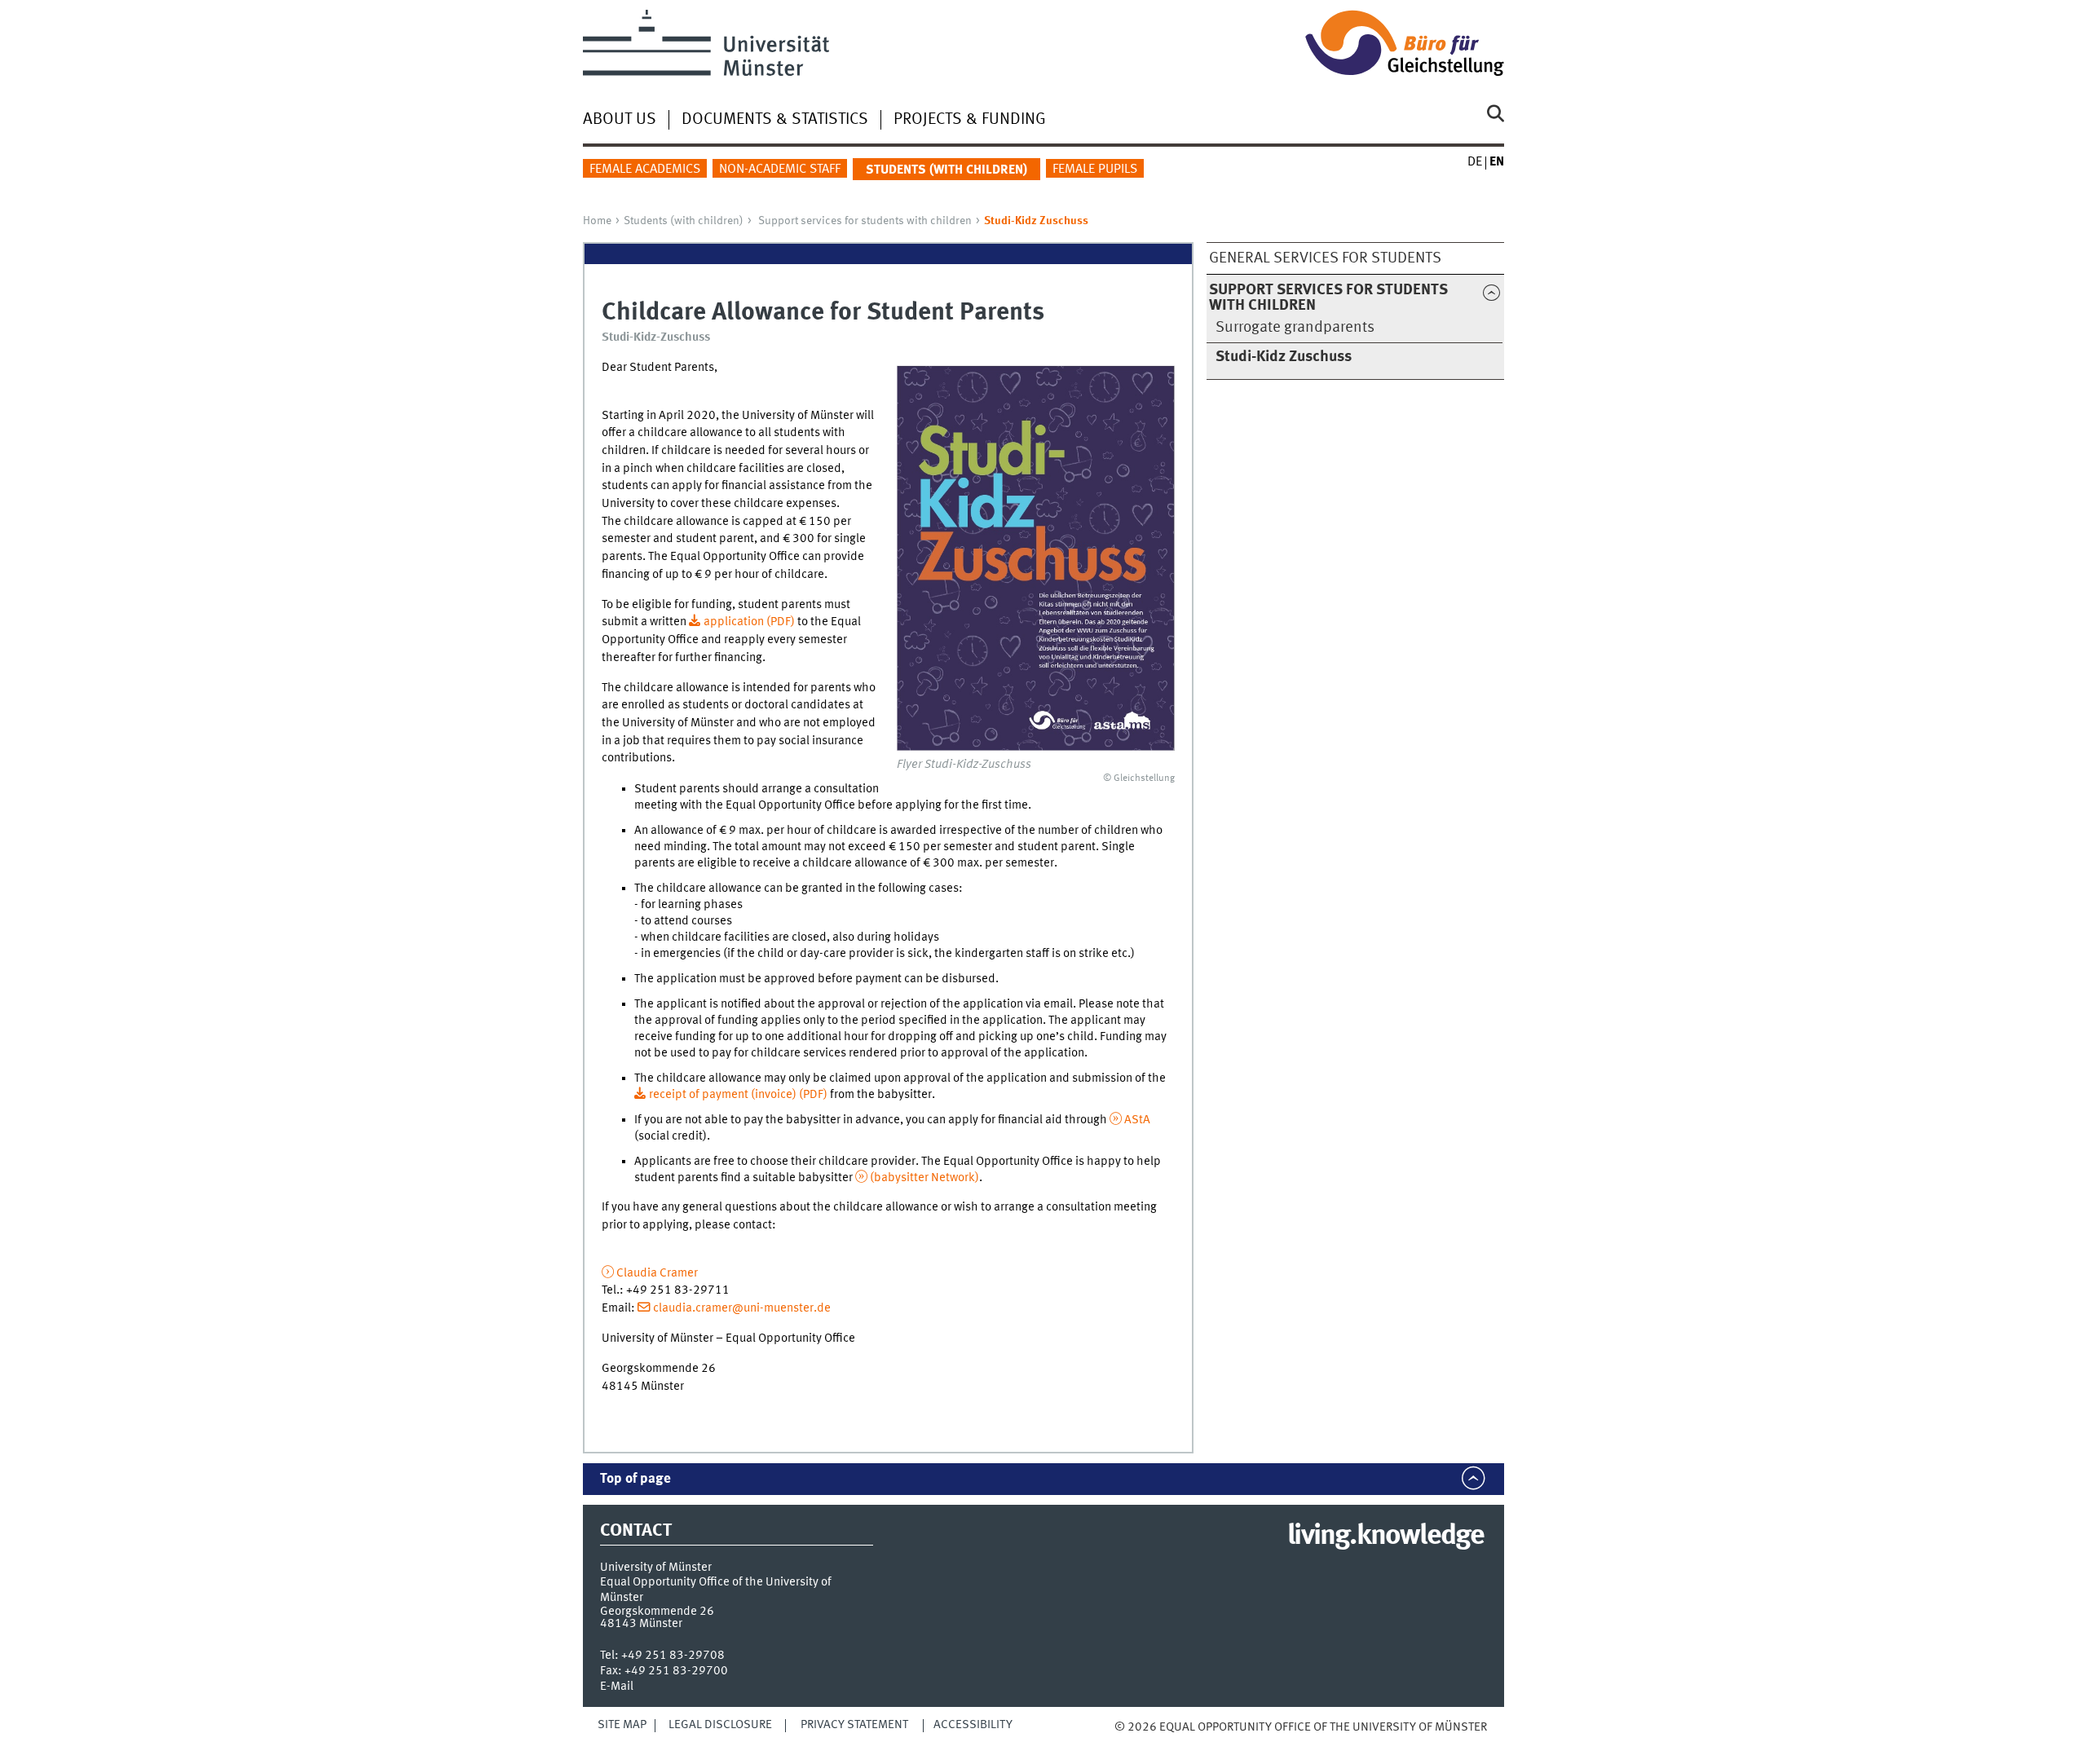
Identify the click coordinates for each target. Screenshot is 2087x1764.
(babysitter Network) (924, 1178)
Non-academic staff (780, 170)
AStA (1137, 1120)
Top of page (635, 1479)
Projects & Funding (970, 120)
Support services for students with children (865, 221)
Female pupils (1095, 170)
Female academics (645, 170)
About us (620, 120)
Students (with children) (684, 221)
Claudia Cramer (657, 1273)
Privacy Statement (854, 1725)
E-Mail (617, 1687)
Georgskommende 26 (657, 1612)
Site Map (622, 1725)
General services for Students (1325, 258)
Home (597, 221)
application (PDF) (750, 622)
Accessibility (973, 1725)
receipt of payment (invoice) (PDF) (738, 1095)
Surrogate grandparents (1295, 328)
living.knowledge (1385, 1537)
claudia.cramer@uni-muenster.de (742, 1308)
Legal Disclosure (720, 1725)
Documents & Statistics (775, 120)
